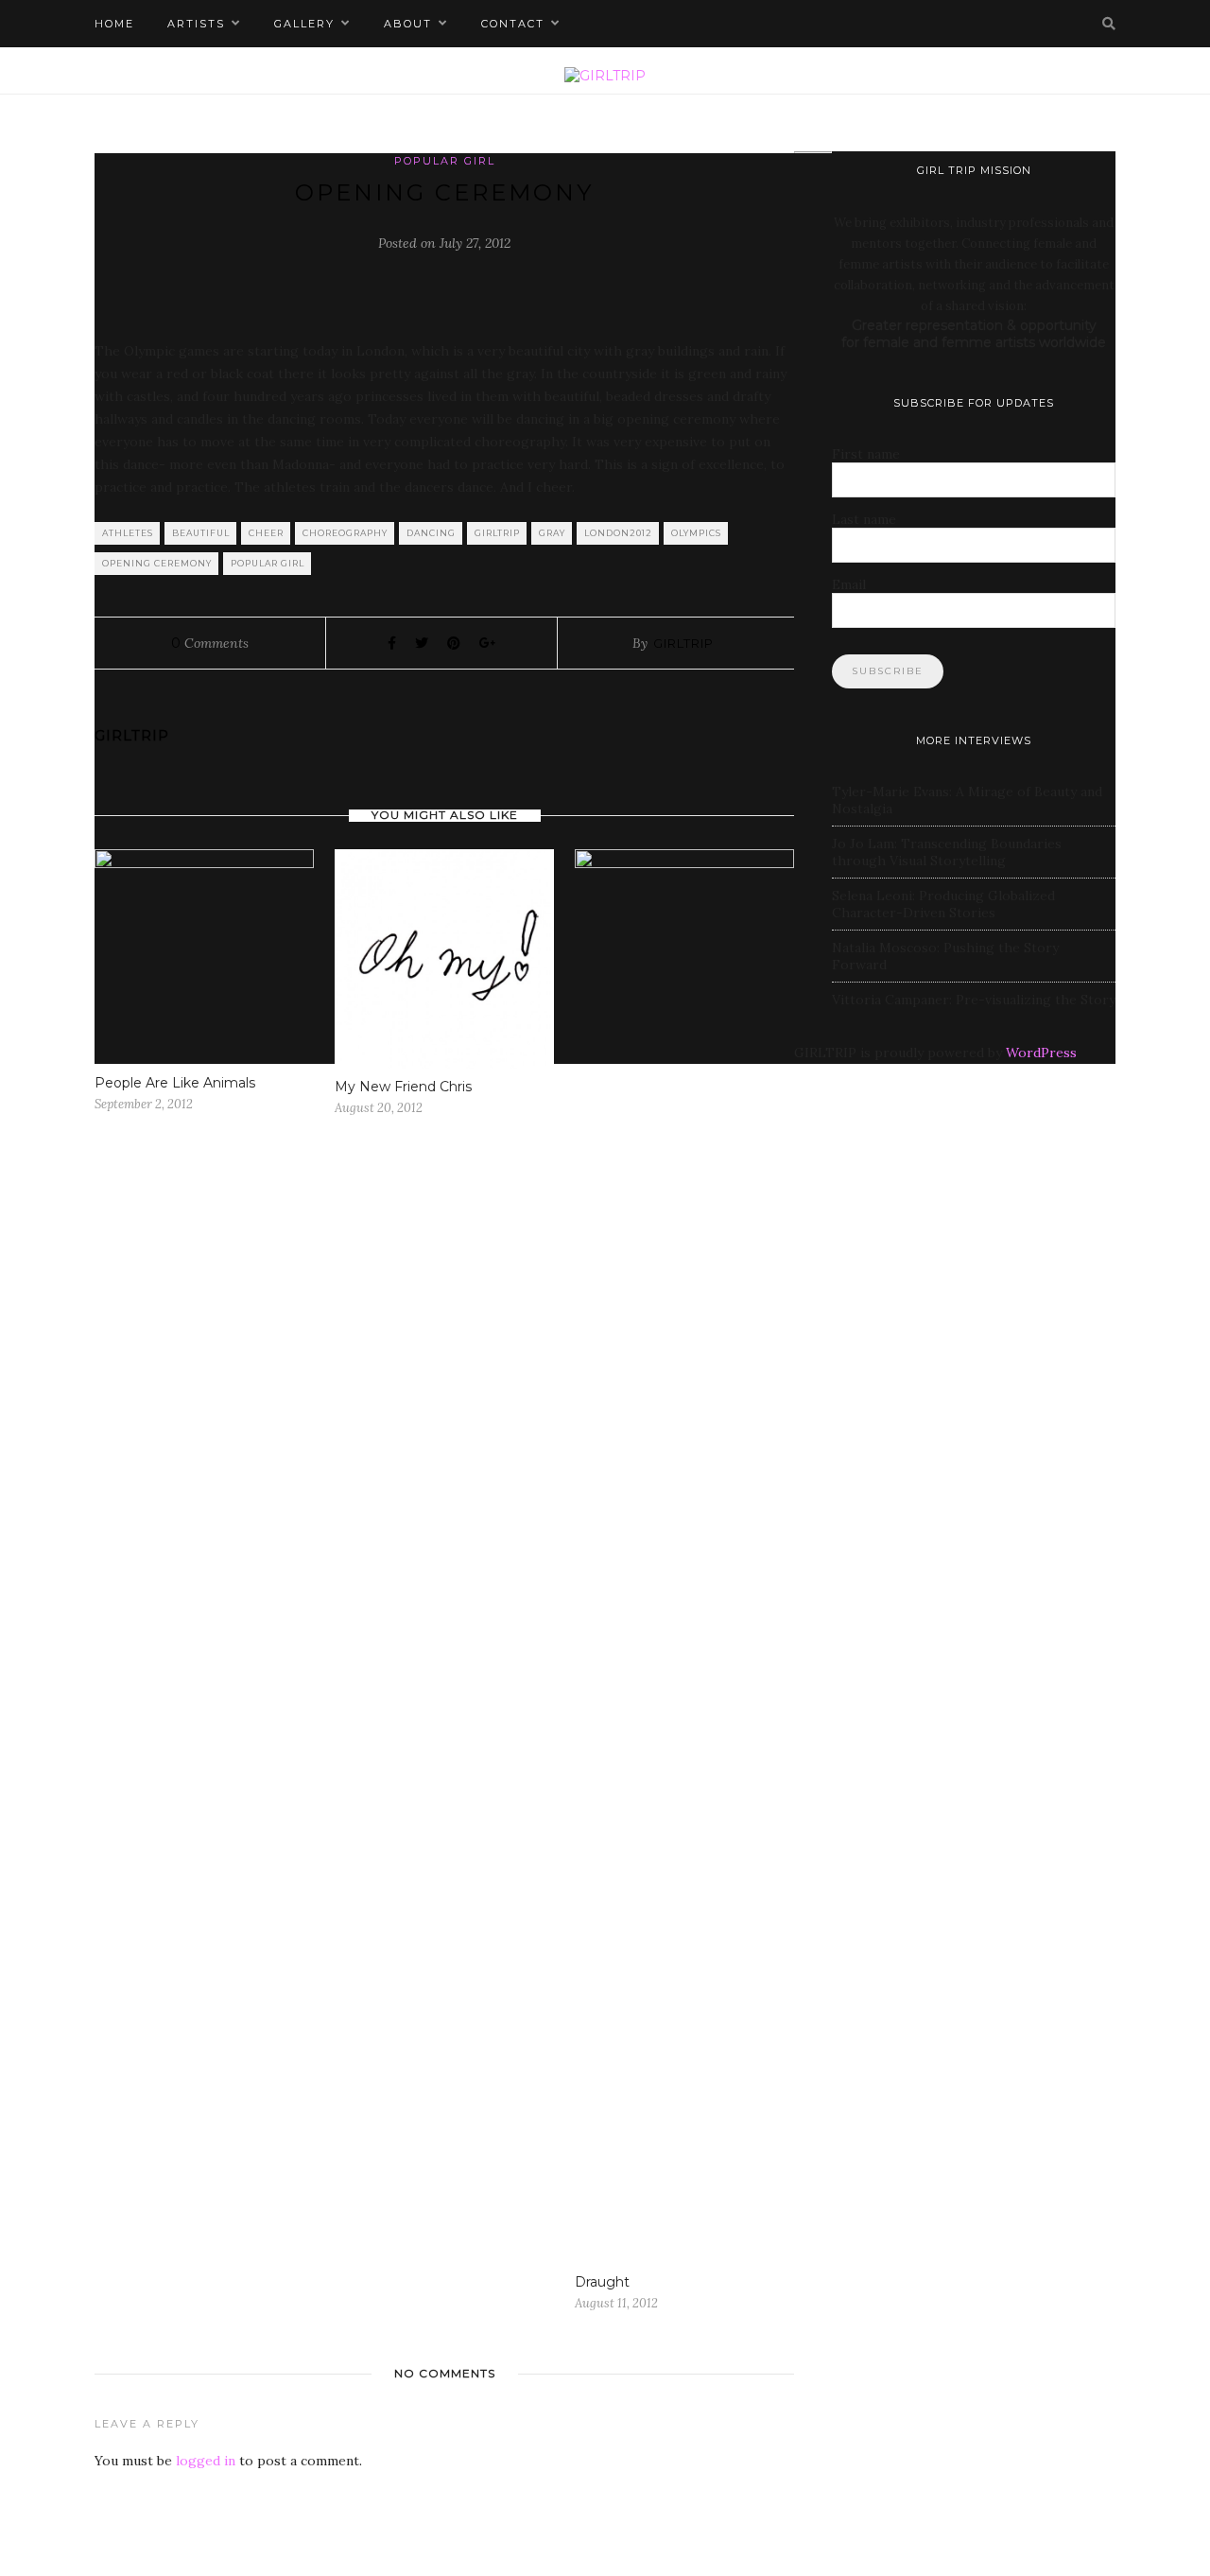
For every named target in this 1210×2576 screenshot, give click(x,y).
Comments (210, 643)
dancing (431, 533)
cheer (266, 533)
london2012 (618, 533)
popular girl (268, 563)
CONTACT (513, 24)
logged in (206, 2461)
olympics (696, 533)
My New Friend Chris (403, 1087)
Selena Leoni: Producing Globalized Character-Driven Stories (943, 904)
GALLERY (304, 24)
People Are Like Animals (175, 1083)
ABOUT (408, 24)
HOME (114, 24)
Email (849, 584)
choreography (345, 533)
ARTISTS (196, 24)
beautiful (201, 533)
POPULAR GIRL (445, 161)
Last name (864, 519)
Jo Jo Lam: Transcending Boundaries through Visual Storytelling (947, 852)
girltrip (497, 533)
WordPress (1041, 1053)
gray (552, 533)
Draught (602, 2282)
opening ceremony (157, 563)
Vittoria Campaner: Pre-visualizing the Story (974, 1000)
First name (866, 454)
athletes (128, 533)
